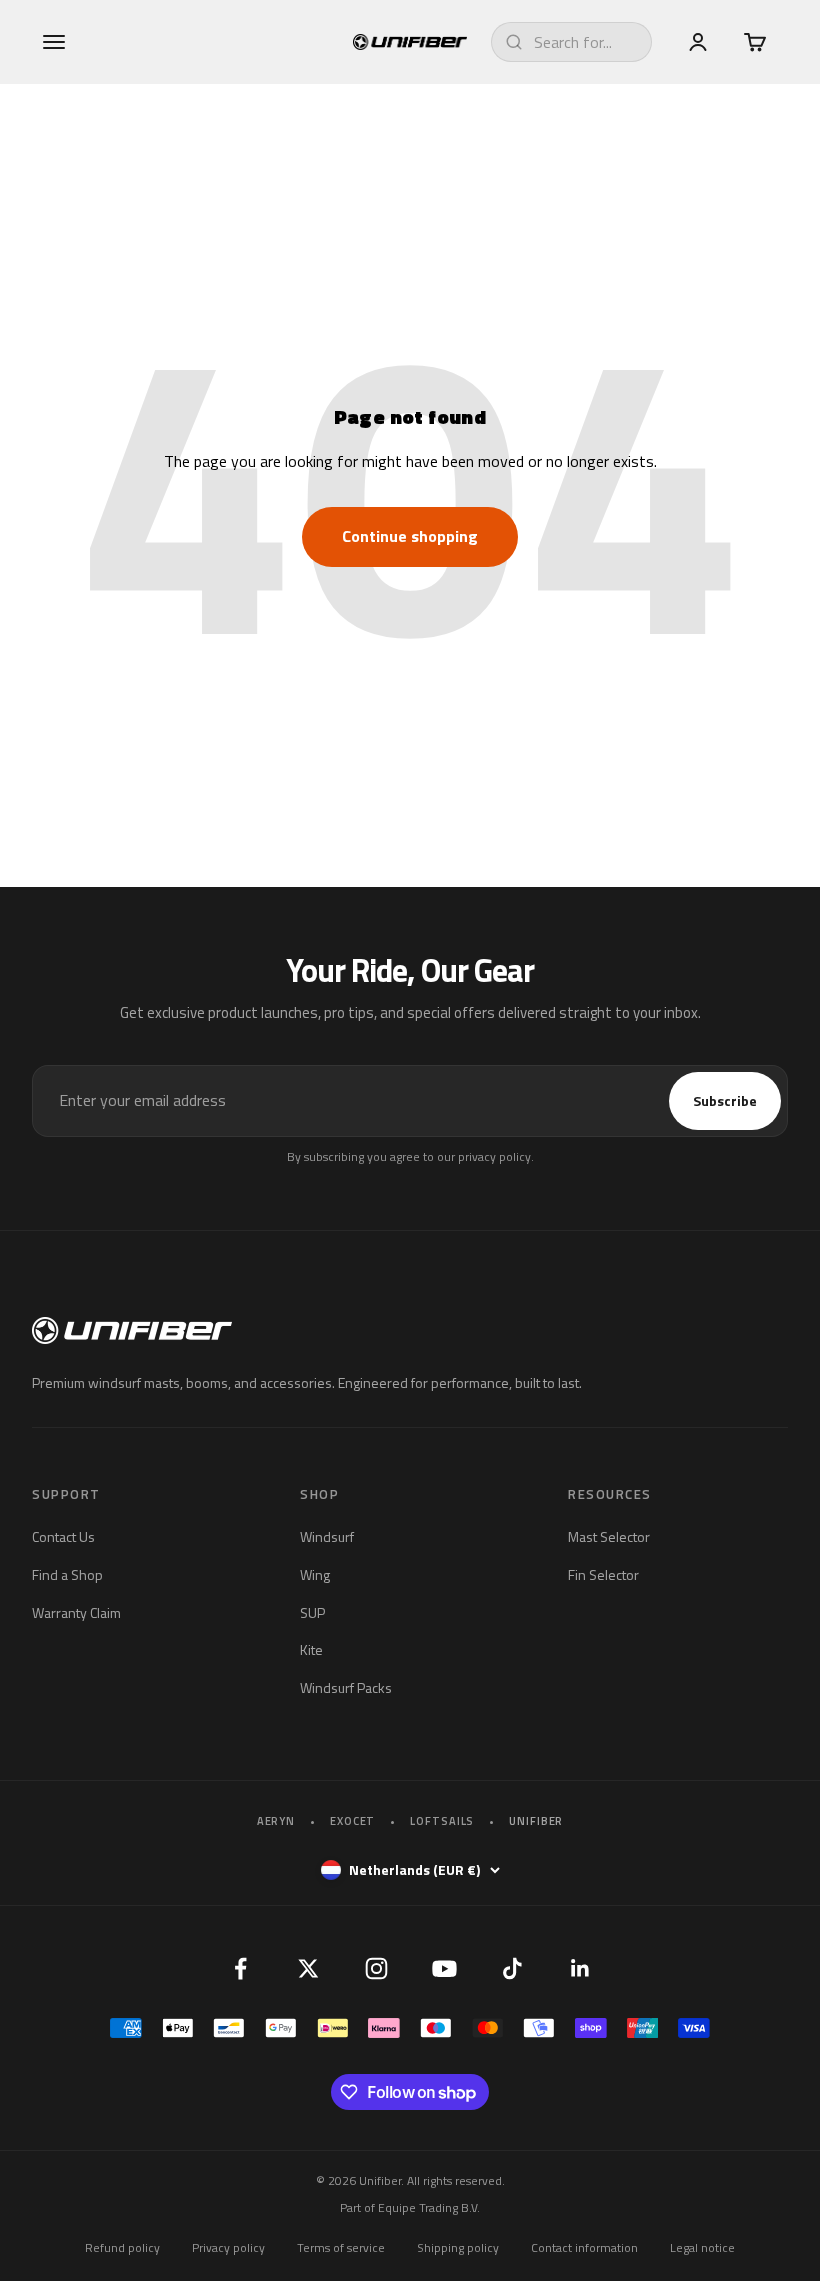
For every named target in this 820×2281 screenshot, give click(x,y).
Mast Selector (609, 1536)
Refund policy (122, 2247)
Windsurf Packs (346, 1687)
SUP (312, 1612)
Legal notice (702, 2247)
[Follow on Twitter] (308, 1968)
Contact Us (63, 1536)
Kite (311, 1649)
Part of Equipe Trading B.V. (410, 2207)
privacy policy (494, 1156)
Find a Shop (67, 1574)
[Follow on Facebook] (240, 1968)
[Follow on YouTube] (444, 1968)
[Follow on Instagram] (376, 1968)
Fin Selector (603, 1574)
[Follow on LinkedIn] (580, 1968)
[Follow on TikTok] (512, 1968)
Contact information (584, 2247)
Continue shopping (410, 536)
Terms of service (341, 2247)
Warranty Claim (76, 1612)
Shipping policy (458, 2247)
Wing (315, 1574)
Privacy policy (228, 2247)
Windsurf (327, 1536)
